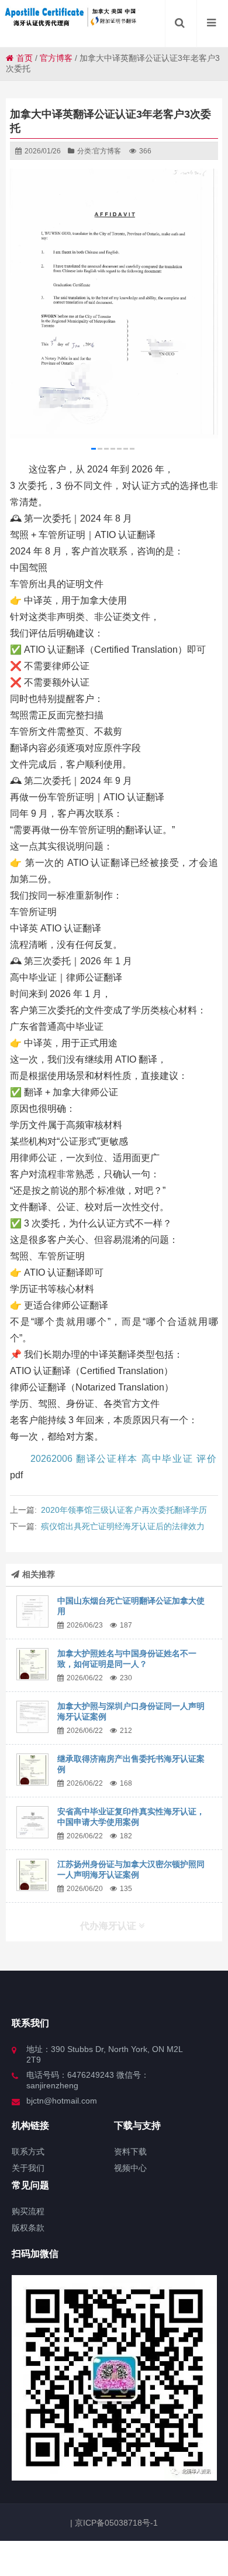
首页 (25, 58)
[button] (94, 449)
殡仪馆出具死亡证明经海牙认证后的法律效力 (123, 1526)
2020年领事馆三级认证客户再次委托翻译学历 (124, 1510)
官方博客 (56, 58)
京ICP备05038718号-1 (115, 2523)
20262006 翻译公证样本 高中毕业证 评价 (123, 1459)
